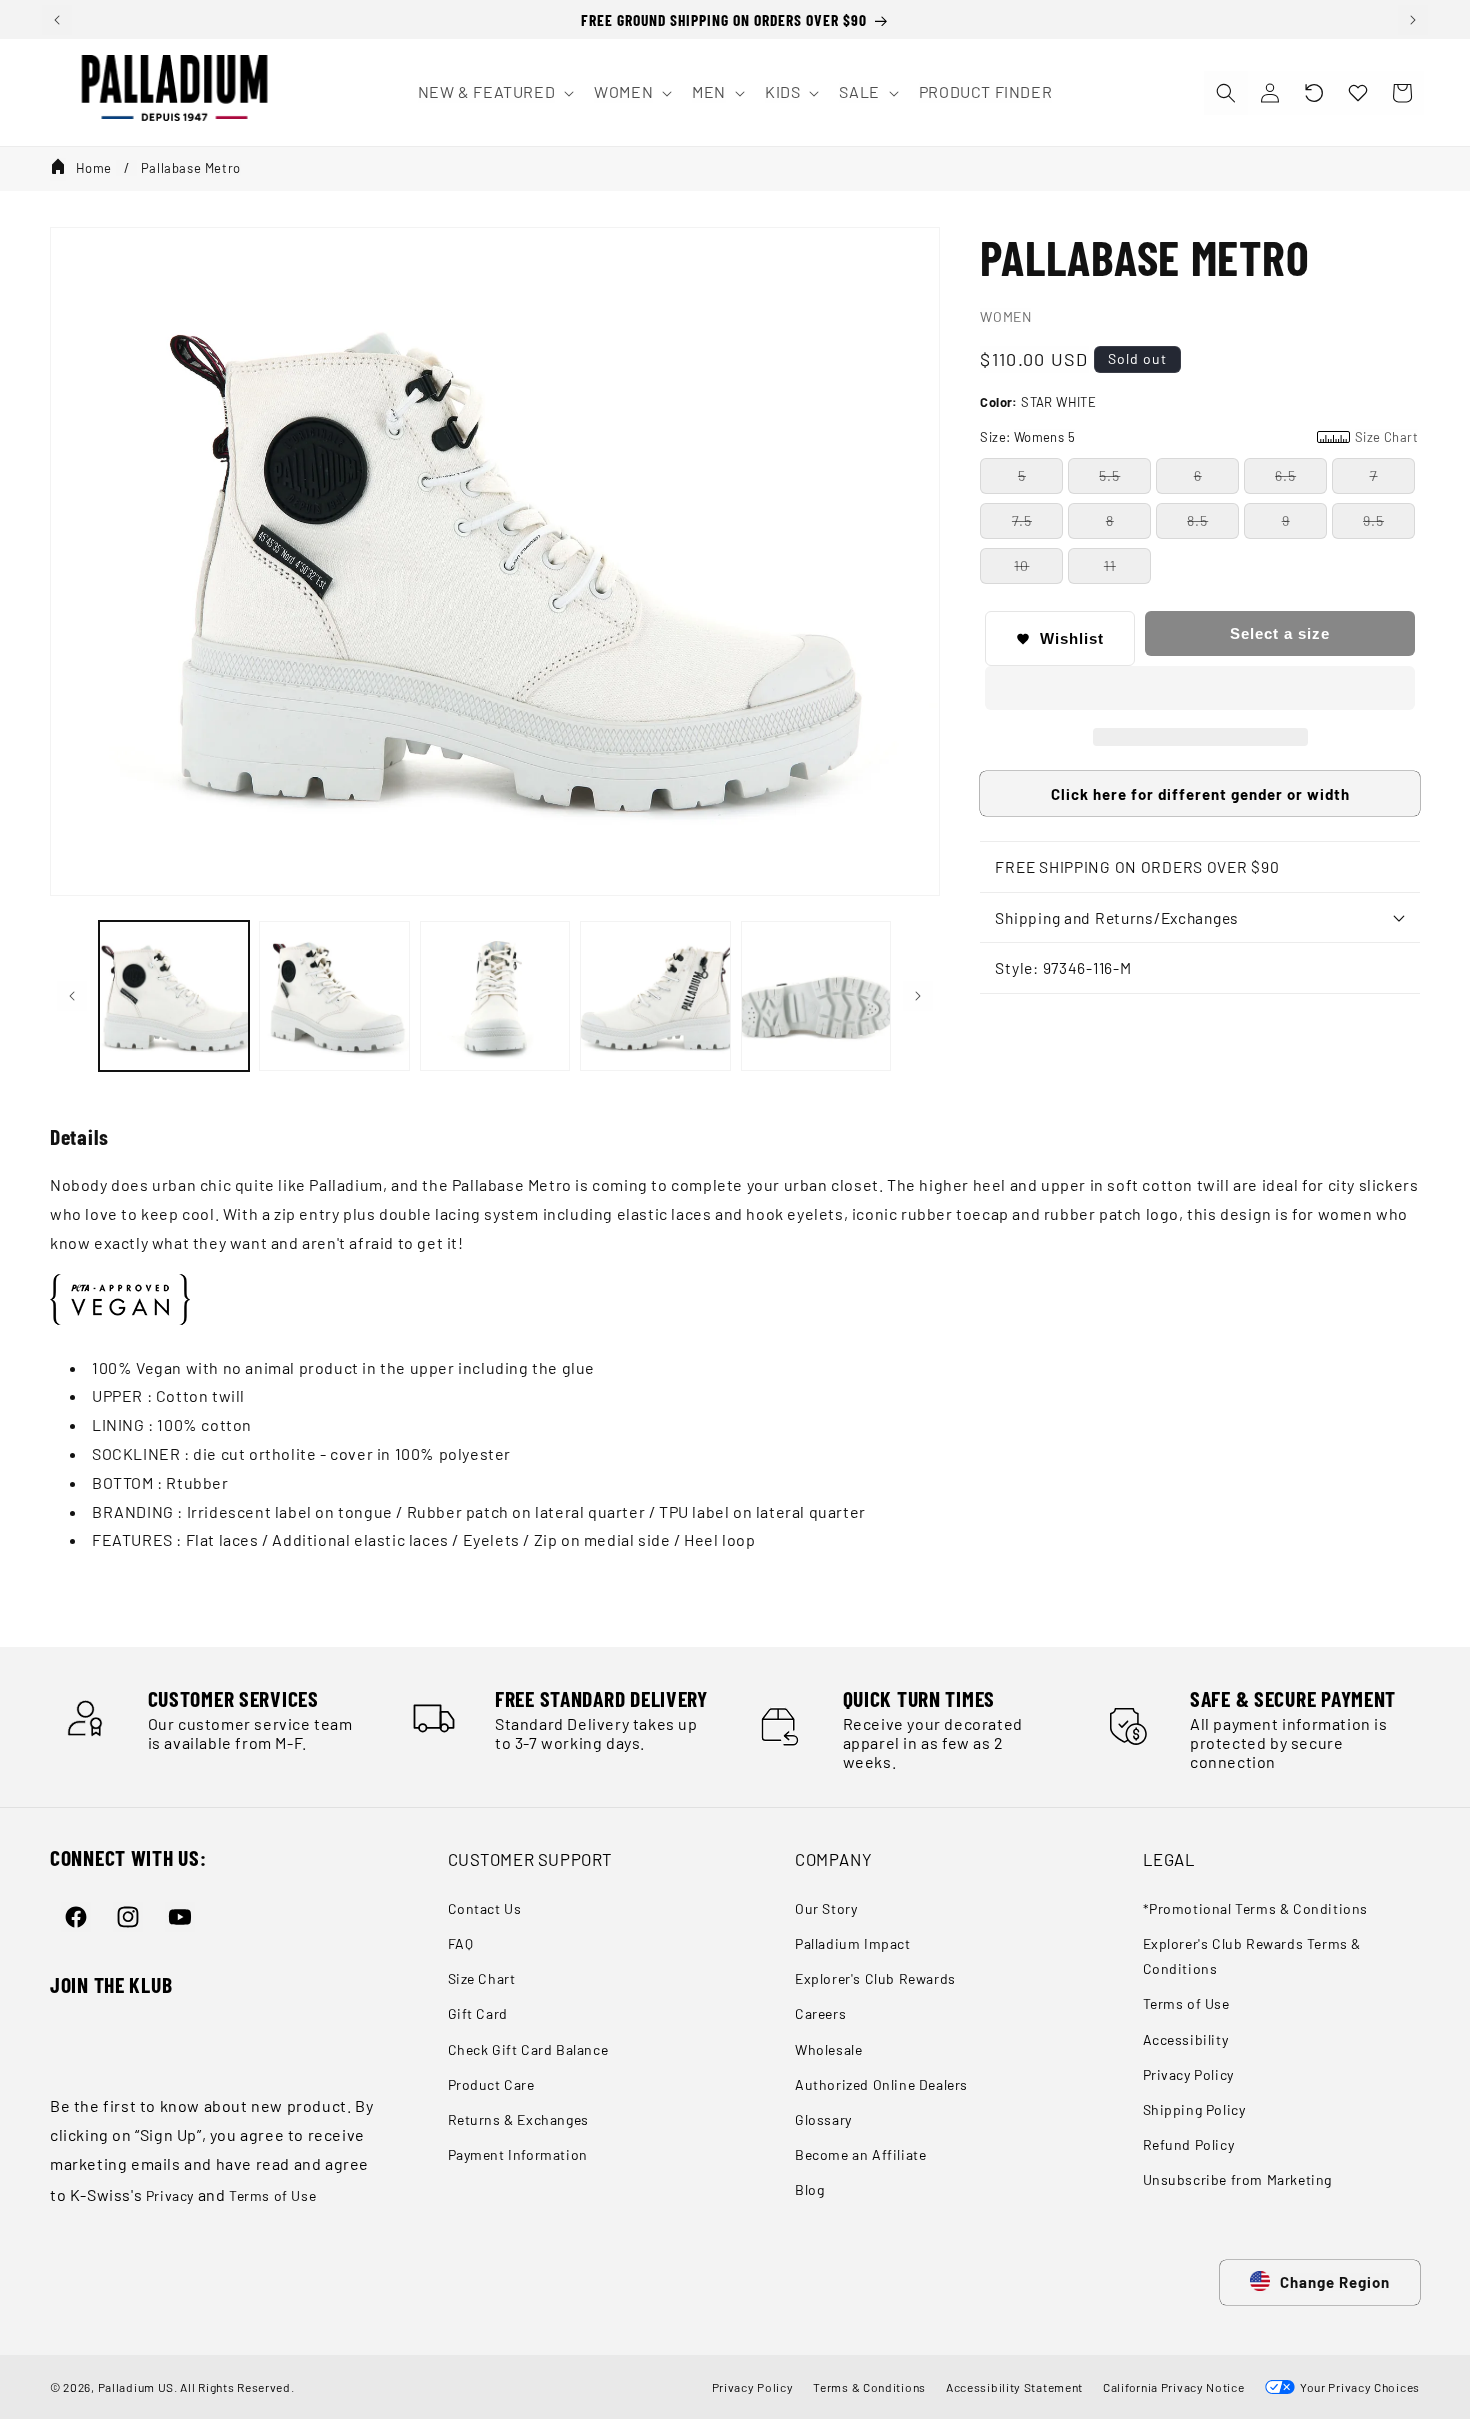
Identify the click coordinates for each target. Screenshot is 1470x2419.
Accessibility (1186, 2039)
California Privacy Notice (1174, 2387)
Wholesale (828, 2049)
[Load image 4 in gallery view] (655, 996)
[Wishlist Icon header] (1358, 93)
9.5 (1373, 520)
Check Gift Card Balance (528, 2049)
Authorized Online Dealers (881, 2084)
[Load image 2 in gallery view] (334, 996)
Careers (820, 2013)
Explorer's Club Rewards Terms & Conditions (1252, 1956)
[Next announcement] (1413, 20)
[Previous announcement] (57, 20)
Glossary (823, 2119)
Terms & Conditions (869, 2387)
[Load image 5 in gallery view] (816, 996)
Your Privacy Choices (1357, 2387)
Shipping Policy (1194, 2109)
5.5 (1109, 475)
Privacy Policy (1188, 2074)
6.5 (1285, 475)
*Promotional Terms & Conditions (1256, 1908)
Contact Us (485, 1908)
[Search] (1226, 93)
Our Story (826, 1908)
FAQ (461, 1943)
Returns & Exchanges (518, 2119)
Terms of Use (272, 2195)
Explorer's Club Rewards (875, 1978)
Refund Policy (1189, 2144)
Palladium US (136, 2387)
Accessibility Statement (1014, 2387)
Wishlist (1072, 638)
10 (1021, 565)
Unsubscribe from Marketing (1238, 2179)
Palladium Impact (853, 1943)
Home (94, 168)
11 (1110, 565)
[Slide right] (918, 996)
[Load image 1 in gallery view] (174, 996)
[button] (1314, 93)
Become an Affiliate (860, 2154)
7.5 (1022, 520)
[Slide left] (72, 996)
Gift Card (478, 2013)
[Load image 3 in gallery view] (495, 996)
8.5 (1197, 520)
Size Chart (482, 1978)
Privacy (170, 2195)
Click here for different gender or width (1200, 794)
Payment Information (518, 2154)
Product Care (491, 2084)
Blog (809, 2189)
